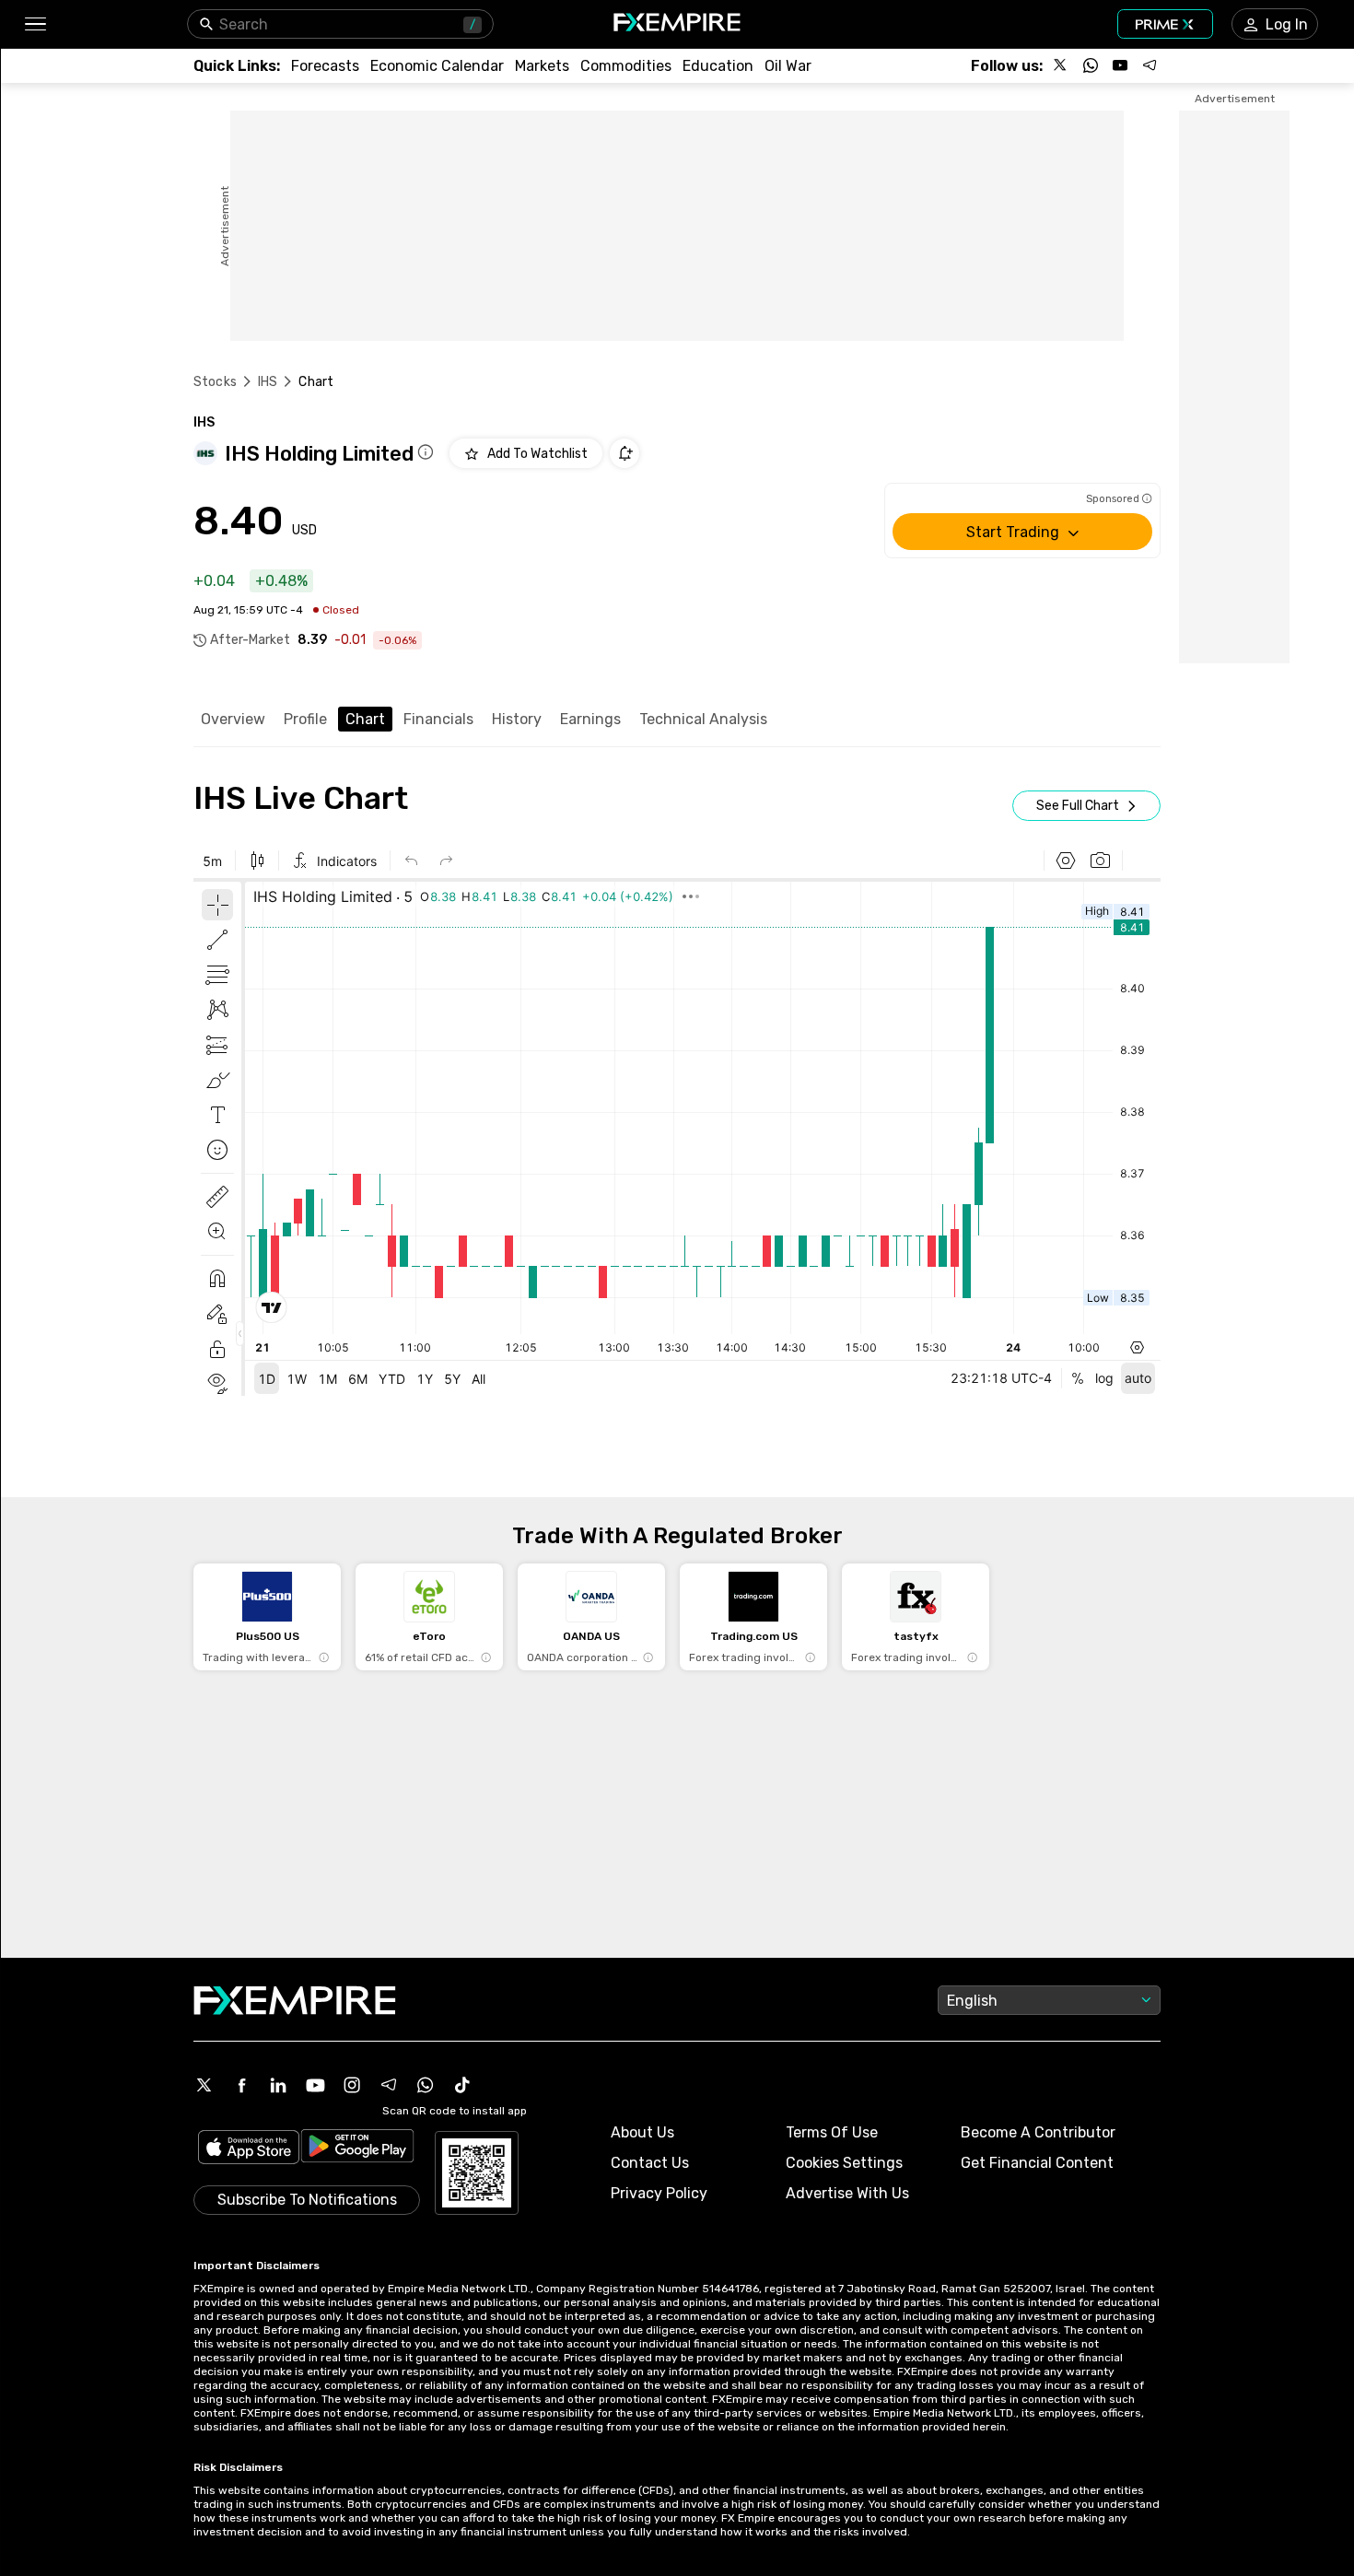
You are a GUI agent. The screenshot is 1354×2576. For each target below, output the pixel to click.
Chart (365, 719)
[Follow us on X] (1061, 65)
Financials (438, 719)
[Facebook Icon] (241, 2085)
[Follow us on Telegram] (1150, 65)
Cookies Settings (844, 2163)
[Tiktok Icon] (462, 2085)
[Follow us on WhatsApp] (1091, 65)
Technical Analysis (703, 719)
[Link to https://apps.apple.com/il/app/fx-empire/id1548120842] (249, 2149)
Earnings (590, 719)
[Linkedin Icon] (278, 2085)
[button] (35, 24)
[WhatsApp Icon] (426, 2085)
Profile (305, 719)
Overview (233, 719)
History (517, 719)
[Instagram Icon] (352, 2085)
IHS (268, 382)
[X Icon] (204, 2085)
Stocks (215, 382)
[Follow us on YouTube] (1120, 65)
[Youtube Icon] (315, 2085)
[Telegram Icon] (389, 2085)
